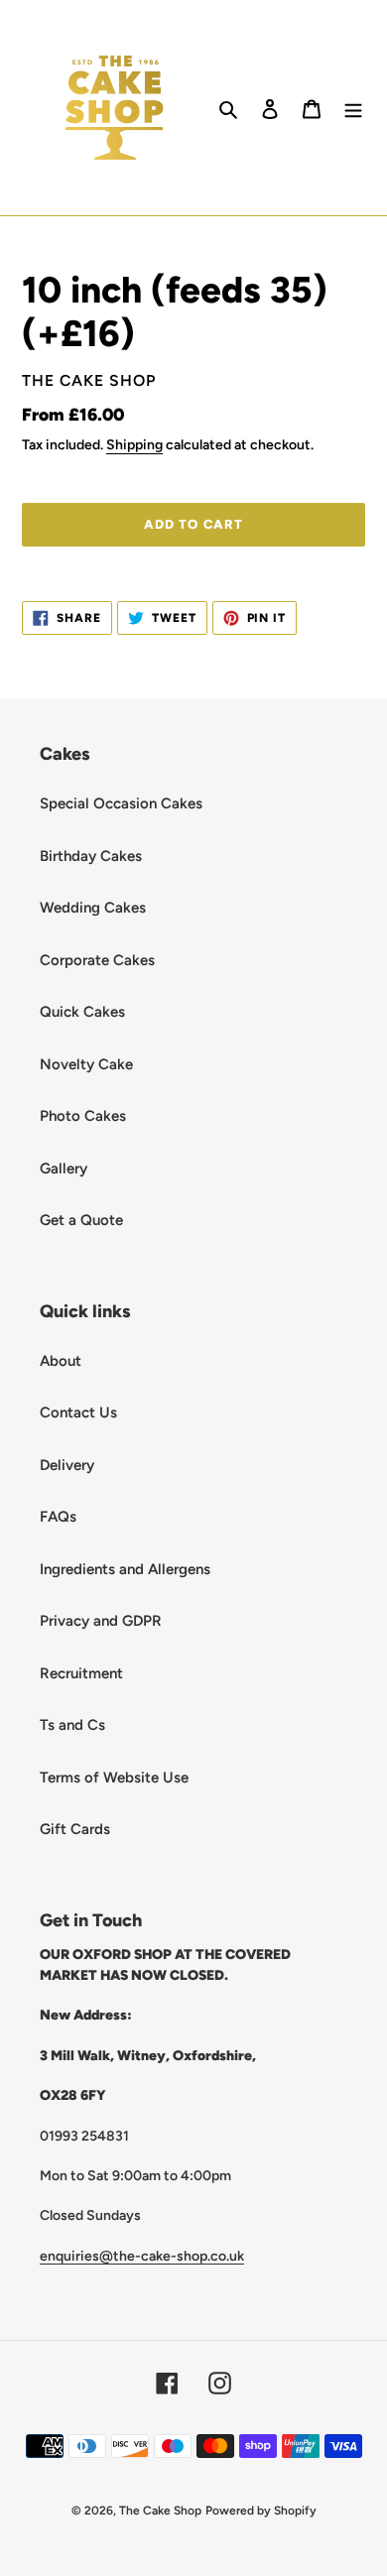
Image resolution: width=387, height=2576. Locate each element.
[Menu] (353, 108)
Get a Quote (81, 1220)
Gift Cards (75, 1829)
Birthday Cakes (91, 856)
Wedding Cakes (93, 908)
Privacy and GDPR (101, 1621)
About (61, 1361)
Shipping (134, 444)
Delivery (67, 1465)
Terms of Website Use (114, 1778)
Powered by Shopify (261, 2511)
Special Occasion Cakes (121, 803)
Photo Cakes (83, 1116)
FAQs (58, 1517)
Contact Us (78, 1412)
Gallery (64, 1168)
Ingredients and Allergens (125, 1569)
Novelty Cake (86, 1064)
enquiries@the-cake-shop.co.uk (142, 2256)
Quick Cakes (82, 1012)
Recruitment (81, 1673)
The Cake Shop (160, 2511)
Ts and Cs (72, 1725)
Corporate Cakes (97, 960)
